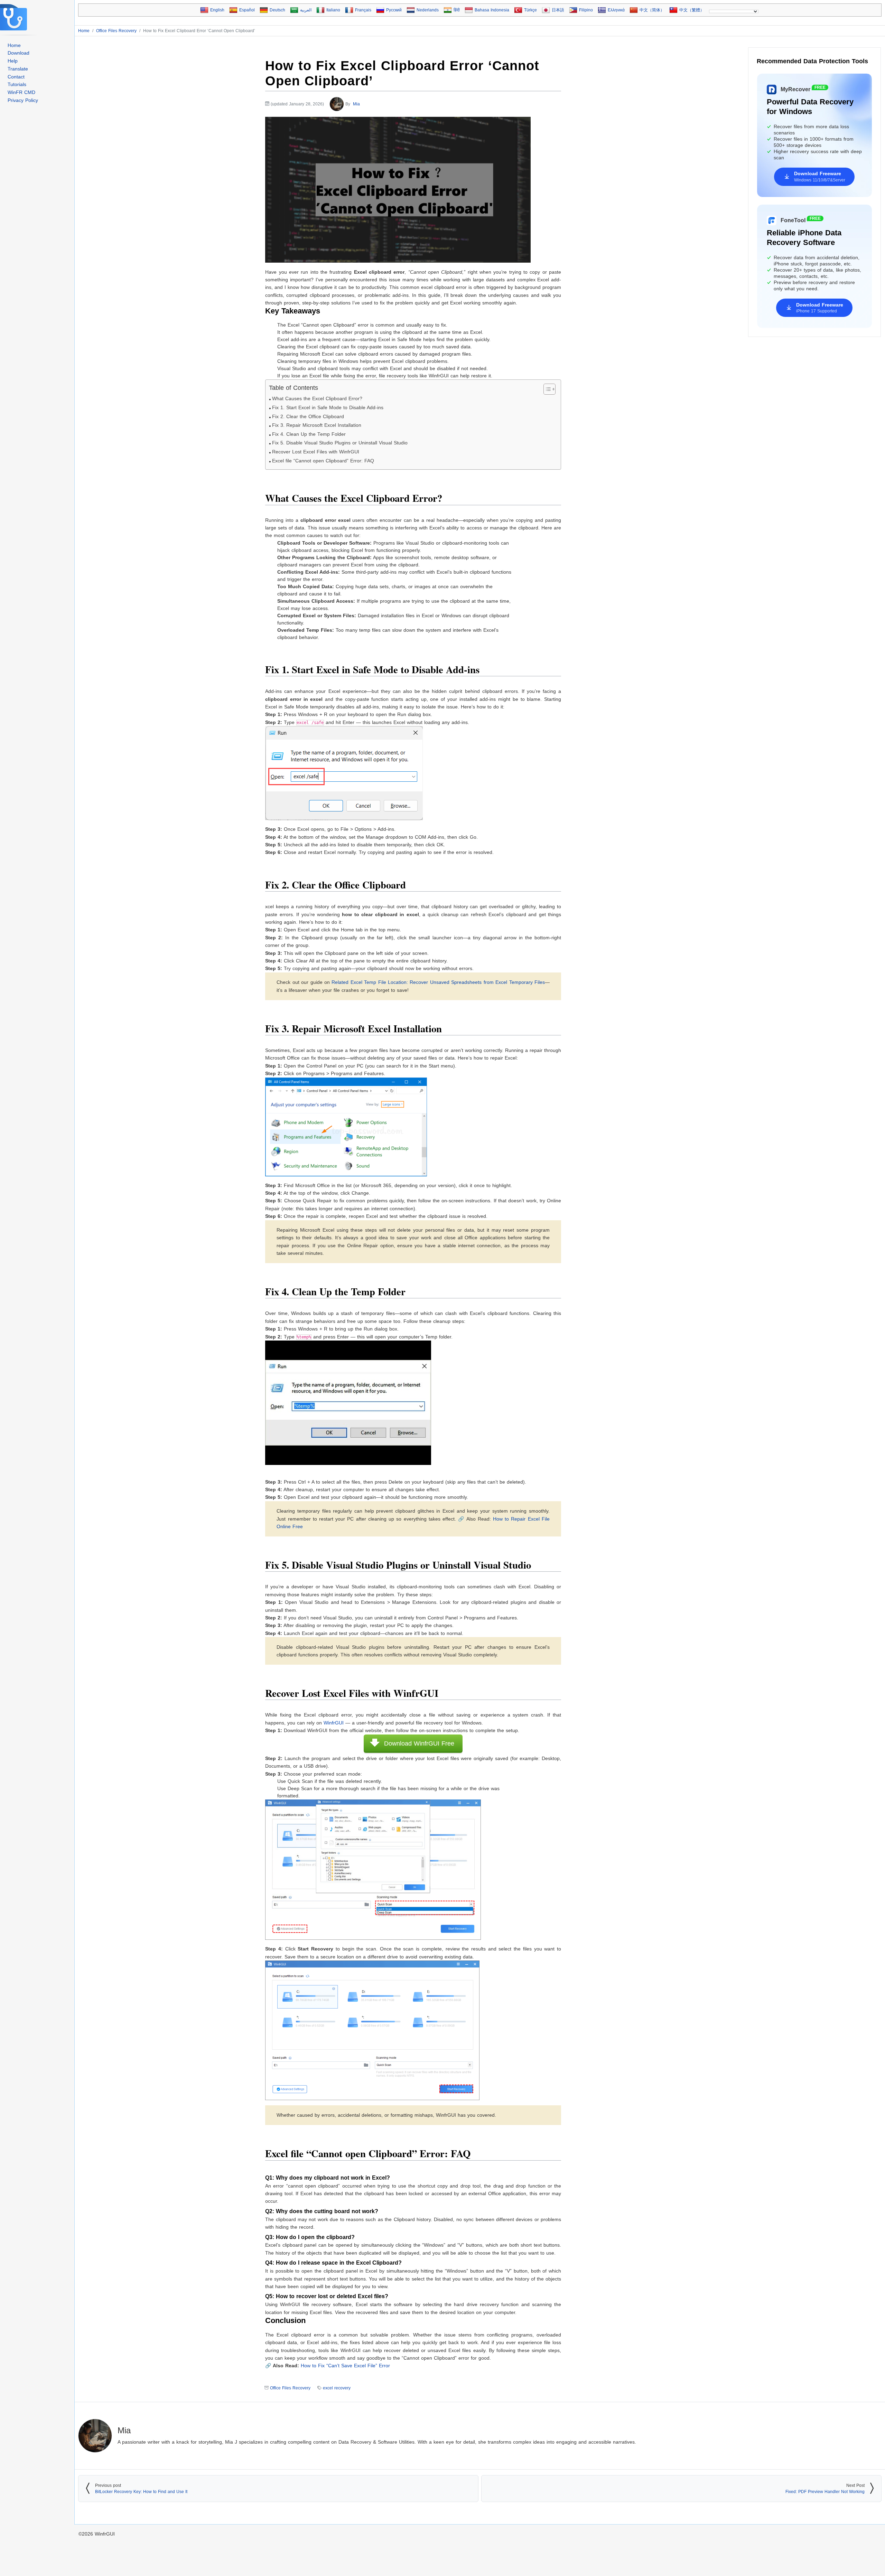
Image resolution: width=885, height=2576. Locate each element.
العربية (306, 10)
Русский (394, 10)
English (217, 10)
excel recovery (337, 2388)
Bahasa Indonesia (492, 10)
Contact (16, 77)
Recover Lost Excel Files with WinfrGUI (316, 452)
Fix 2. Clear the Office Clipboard (308, 417)
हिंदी (457, 10)
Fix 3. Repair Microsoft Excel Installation (317, 425)
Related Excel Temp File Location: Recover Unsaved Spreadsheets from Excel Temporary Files (438, 982)
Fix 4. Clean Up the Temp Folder (309, 434)
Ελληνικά (616, 10)
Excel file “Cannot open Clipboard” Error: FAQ (323, 461)
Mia (356, 104)
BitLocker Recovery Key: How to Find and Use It (141, 2492)
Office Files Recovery (290, 2388)
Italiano (333, 10)
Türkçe (530, 10)
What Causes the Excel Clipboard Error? (317, 399)
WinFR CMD (21, 92)
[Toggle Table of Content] (546, 389)
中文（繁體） (692, 10)
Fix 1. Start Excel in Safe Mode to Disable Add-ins (328, 408)
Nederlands (428, 10)
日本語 (558, 10)
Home (14, 45)
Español (247, 10)
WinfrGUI (333, 1723)
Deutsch (277, 10)
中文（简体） (652, 10)
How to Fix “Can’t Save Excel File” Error (345, 2366)
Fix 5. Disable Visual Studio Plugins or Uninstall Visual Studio (340, 443)
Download (18, 53)
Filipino (586, 10)
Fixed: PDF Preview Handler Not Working (825, 2492)
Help (13, 61)
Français (363, 10)
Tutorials (17, 84)
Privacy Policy (23, 100)
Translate (18, 69)
